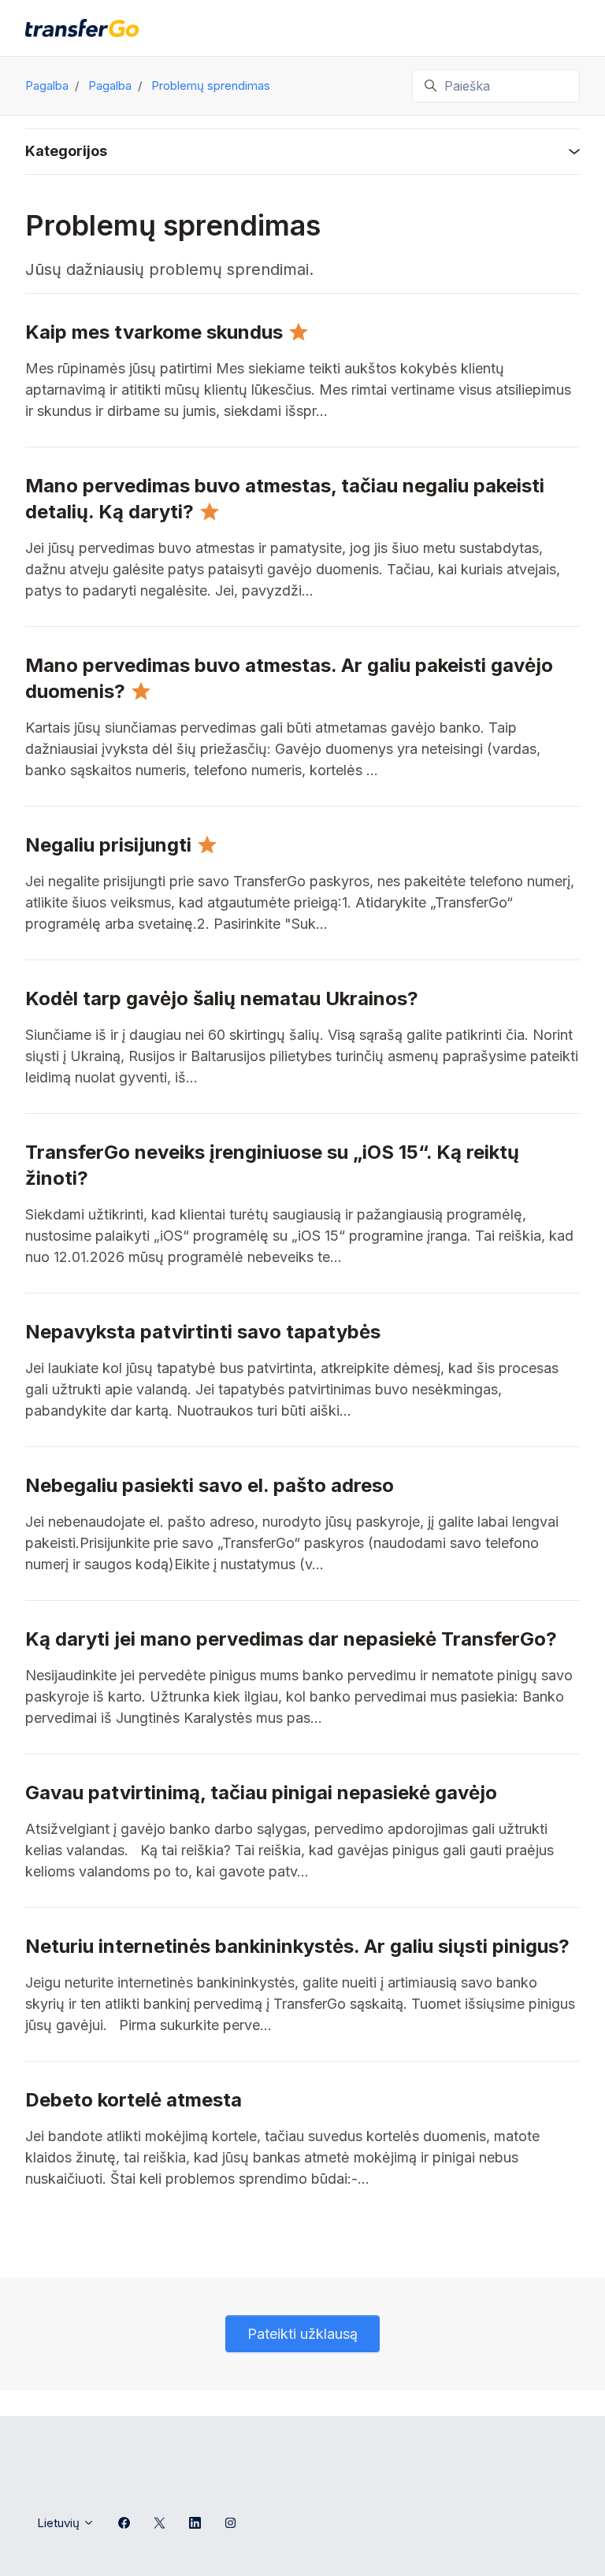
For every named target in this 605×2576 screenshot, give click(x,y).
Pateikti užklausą (302, 2334)
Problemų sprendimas (211, 85)
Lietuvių (60, 2523)
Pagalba (47, 85)
